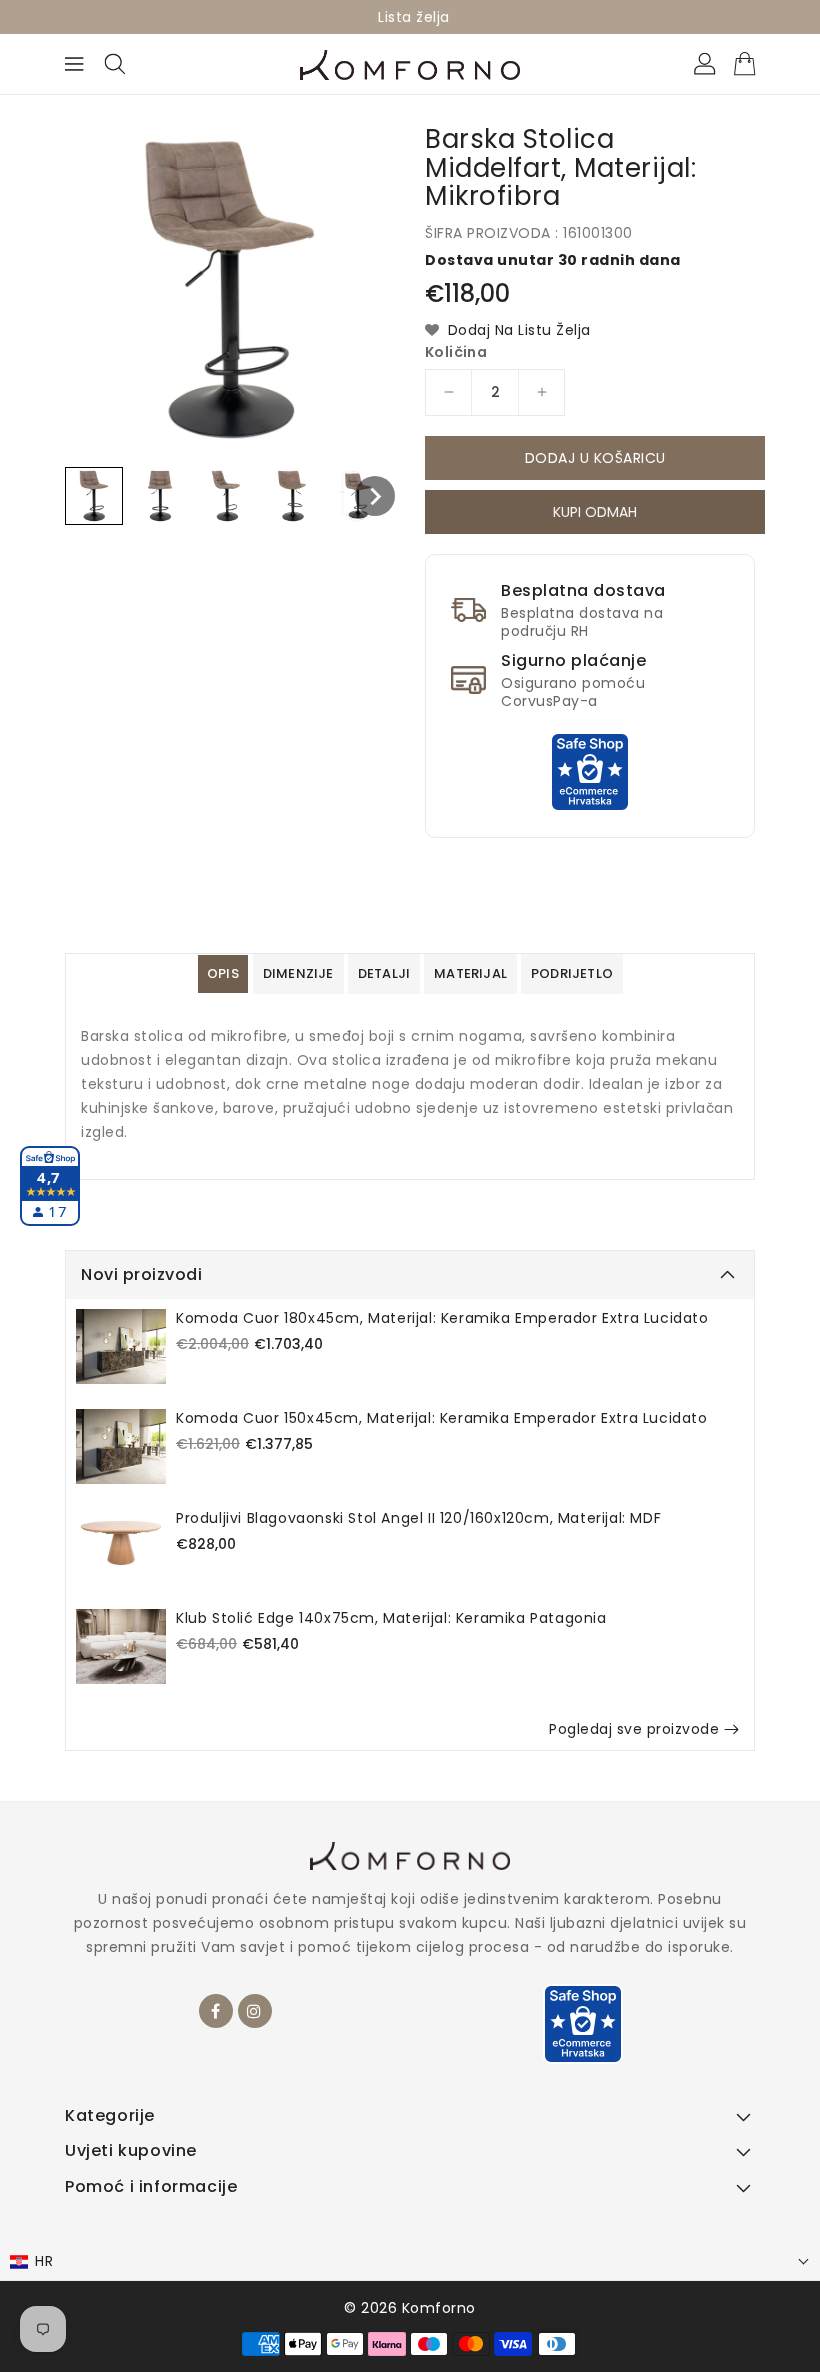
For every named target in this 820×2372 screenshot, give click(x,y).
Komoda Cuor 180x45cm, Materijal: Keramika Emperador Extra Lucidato (442, 1318)
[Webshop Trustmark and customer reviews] (590, 771)
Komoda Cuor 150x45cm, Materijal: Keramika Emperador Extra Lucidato (442, 1418)
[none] (94, 496)
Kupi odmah (595, 515)
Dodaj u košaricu (595, 458)
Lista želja (414, 17)
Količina (456, 352)
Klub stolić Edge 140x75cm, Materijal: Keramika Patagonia (391, 1618)
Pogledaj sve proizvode (634, 1729)
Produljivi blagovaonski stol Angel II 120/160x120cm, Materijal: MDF (418, 1518)
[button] (410, 2261)
